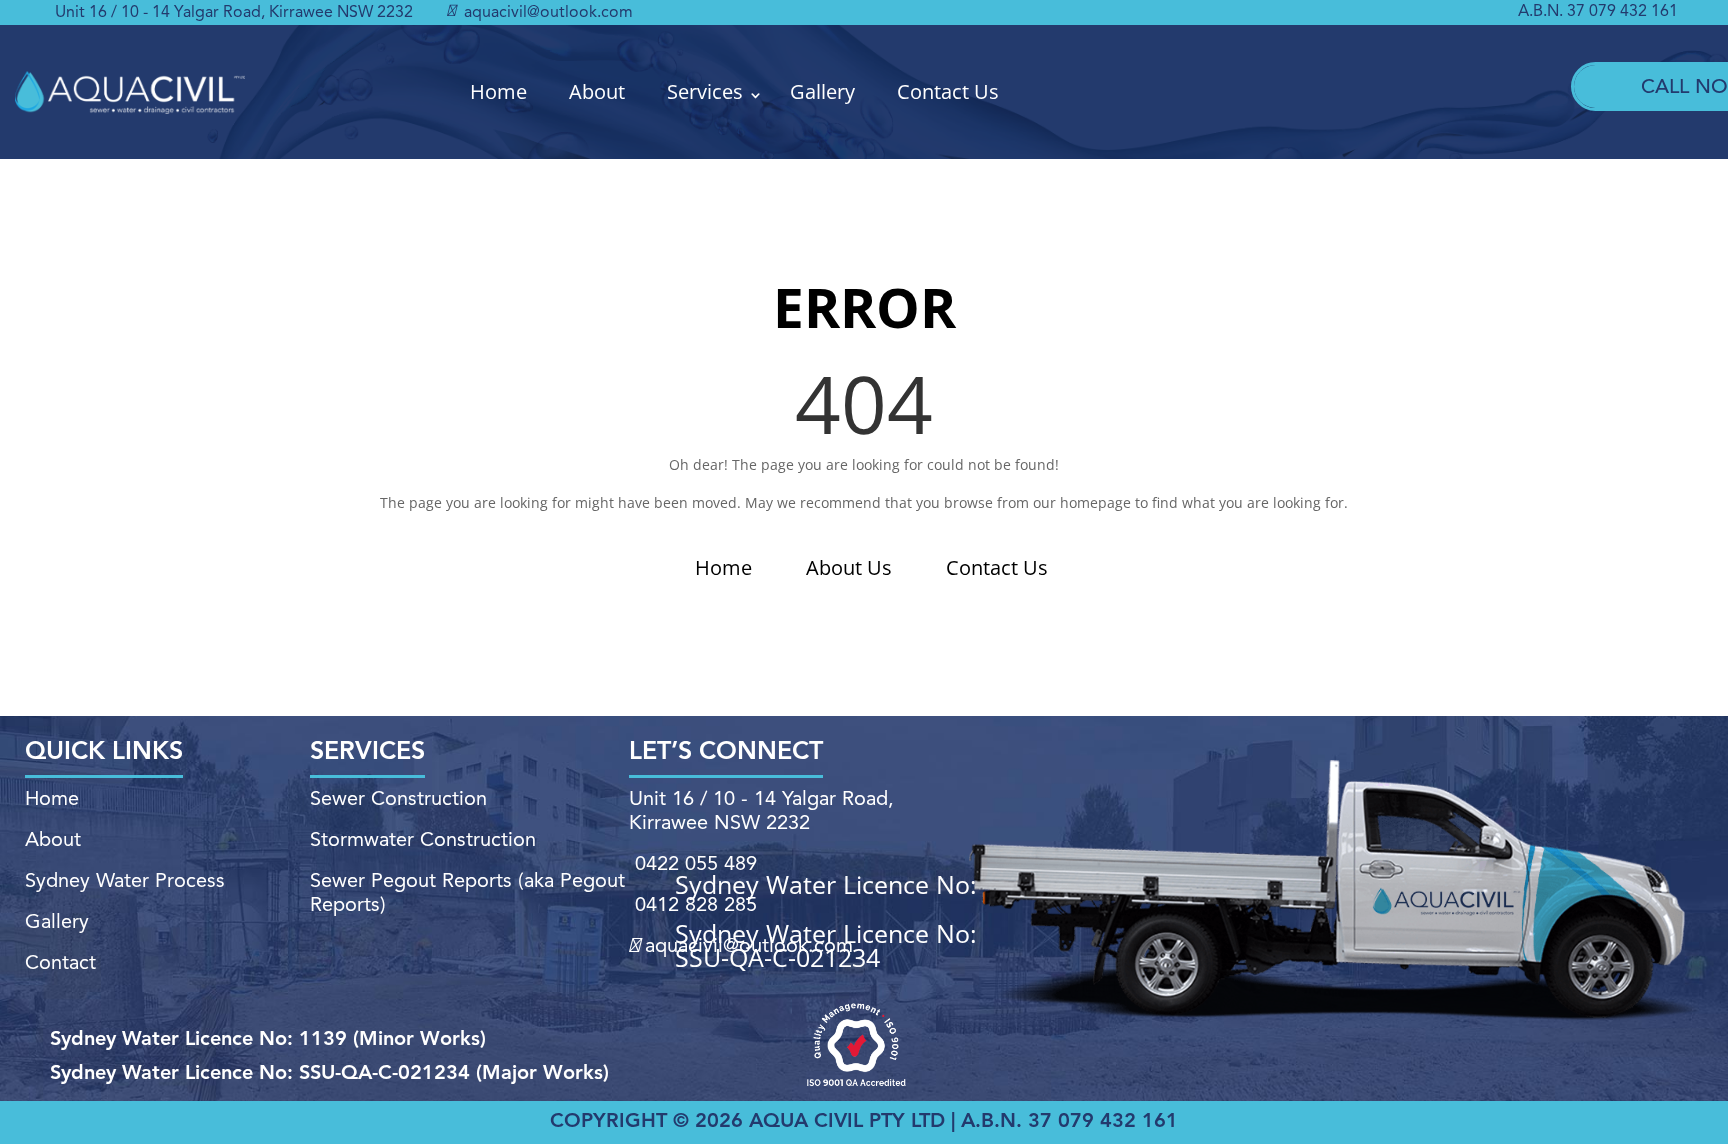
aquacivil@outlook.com (546, 13)
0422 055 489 (696, 865)
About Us (849, 567)
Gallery (822, 92)
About (597, 92)
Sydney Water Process (125, 882)
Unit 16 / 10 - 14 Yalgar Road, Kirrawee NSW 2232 (234, 13)
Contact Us (948, 92)
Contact (60, 964)
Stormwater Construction (423, 841)
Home (498, 92)
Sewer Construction (398, 800)
